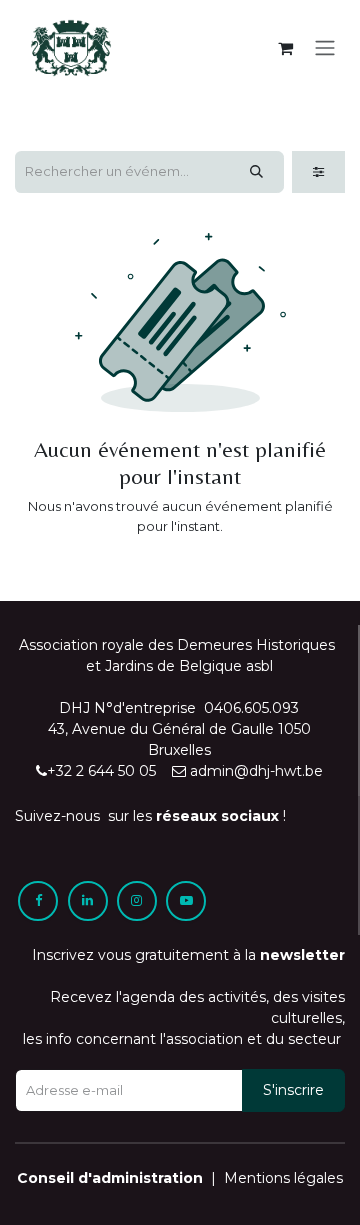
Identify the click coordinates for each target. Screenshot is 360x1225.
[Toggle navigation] (325, 48)
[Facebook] (38, 901)
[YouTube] (186, 901)
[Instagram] (137, 901)
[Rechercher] (256, 172)
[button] (293, 1090)
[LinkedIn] (88, 901)
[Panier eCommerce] (285, 48)
